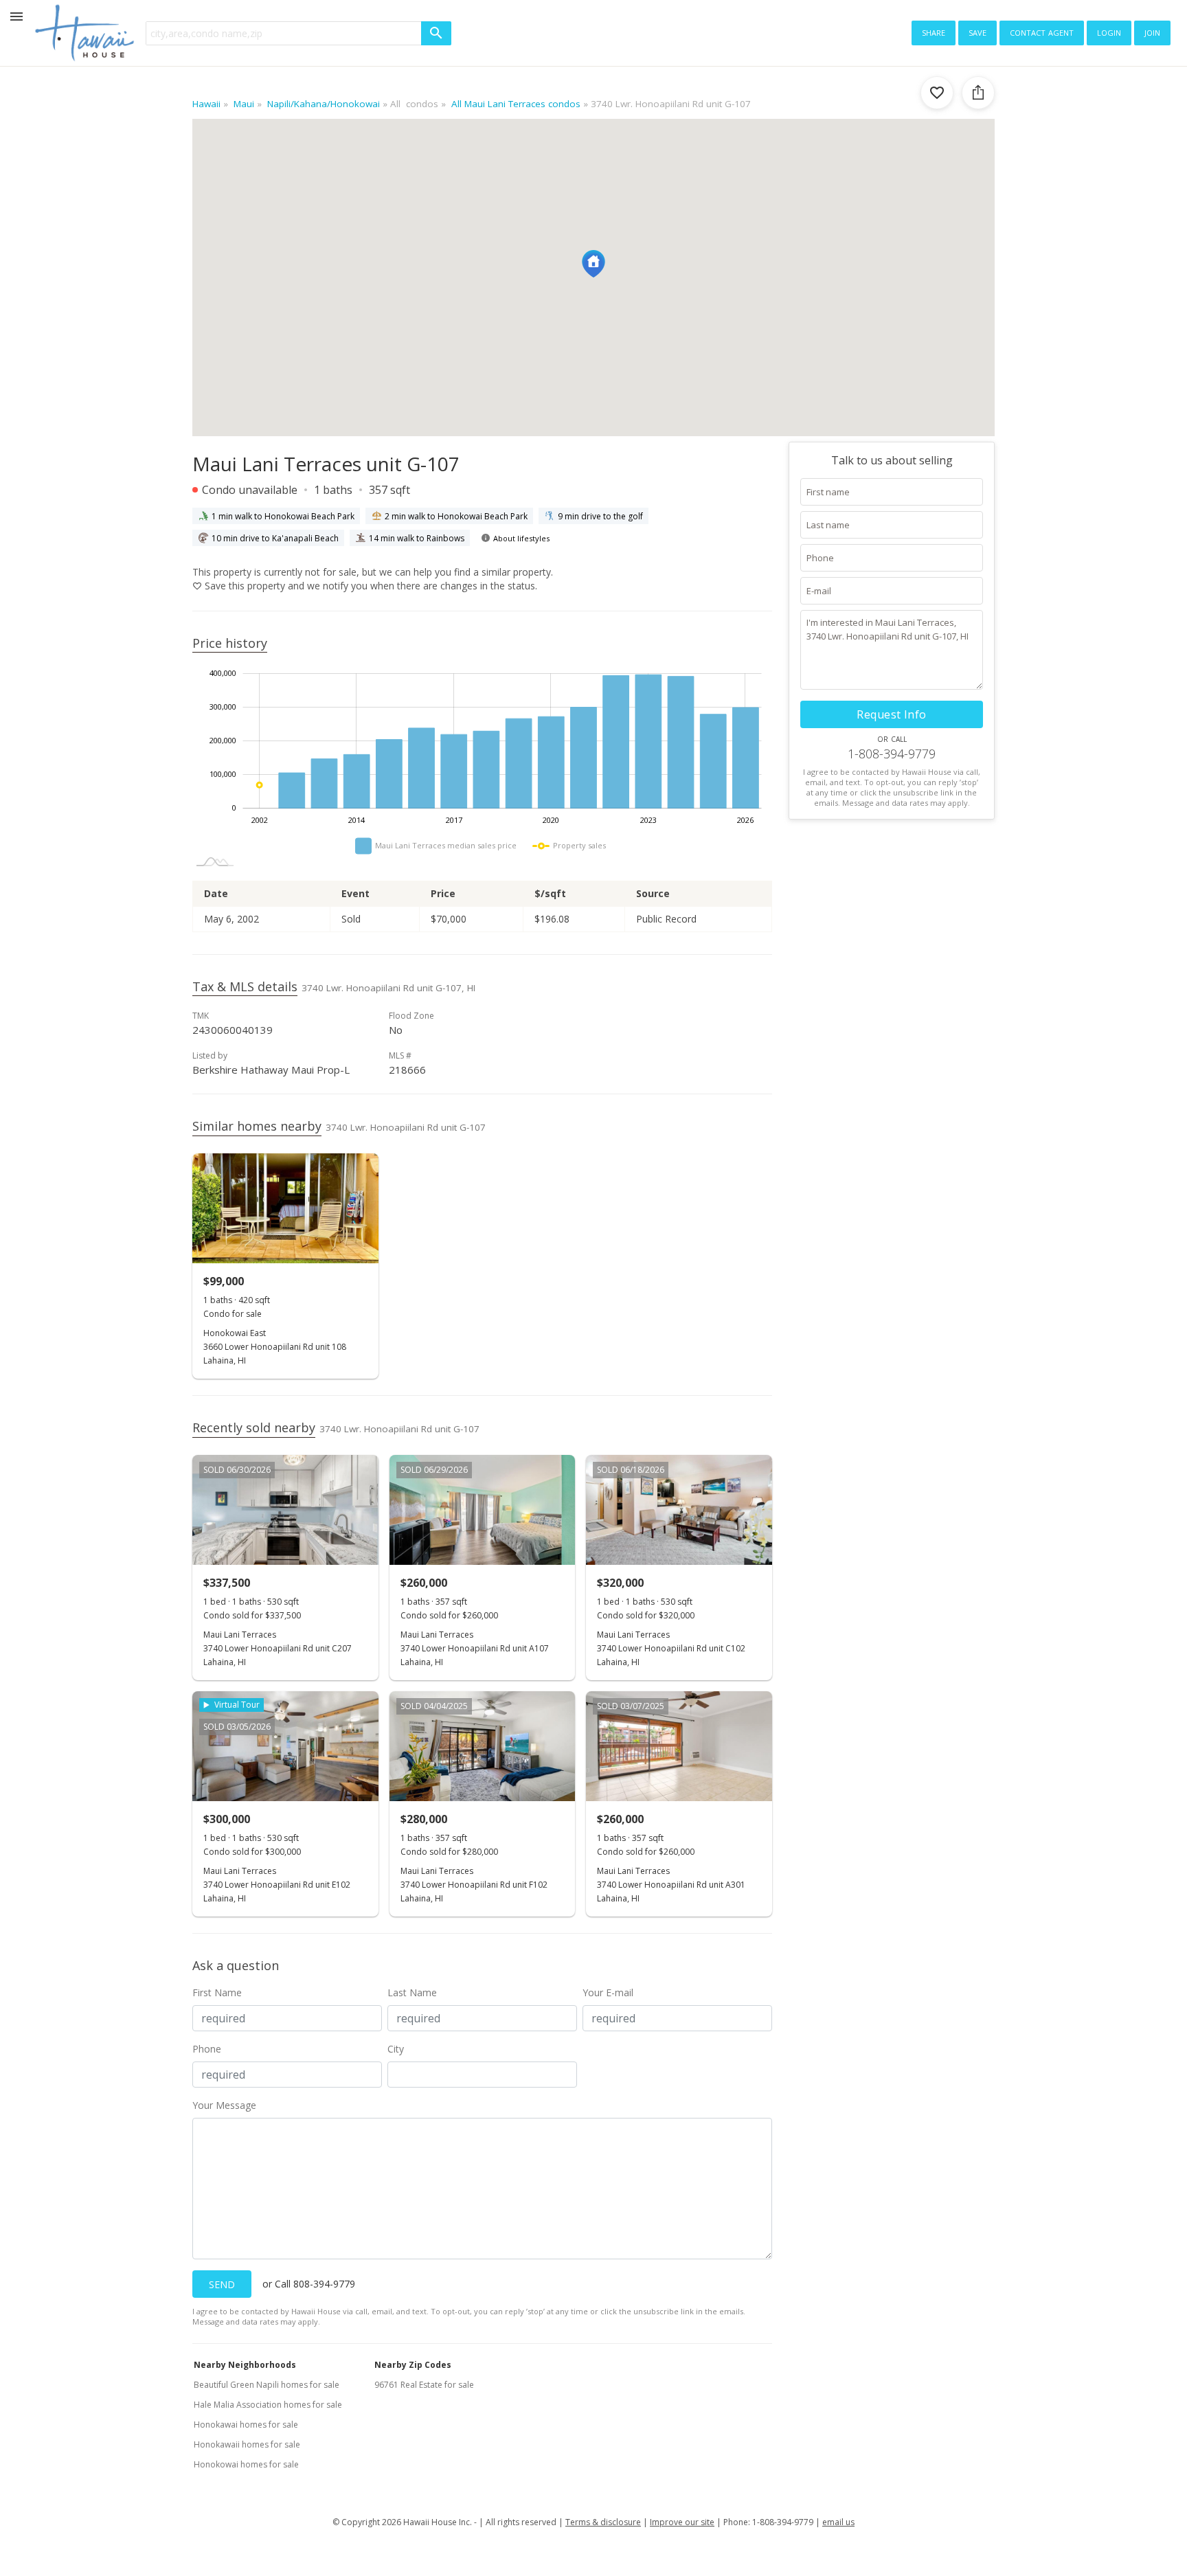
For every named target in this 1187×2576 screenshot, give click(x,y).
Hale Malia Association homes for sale (268, 2405)
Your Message (224, 2105)
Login (1109, 32)
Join (1152, 32)
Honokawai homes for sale (246, 2425)
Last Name (412, 1992)
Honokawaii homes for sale (247, 2444)
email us (838, 2522)
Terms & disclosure (603, 2522)
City (396, 2049)
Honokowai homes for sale (246, 2464)
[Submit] (436, 33)
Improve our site (682, 2522)
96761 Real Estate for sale (424, 2385)
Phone (207, 2049)
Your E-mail (608, 1992)
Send (222, 2284)
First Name (217, 1992)
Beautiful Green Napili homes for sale (267, 2385)
